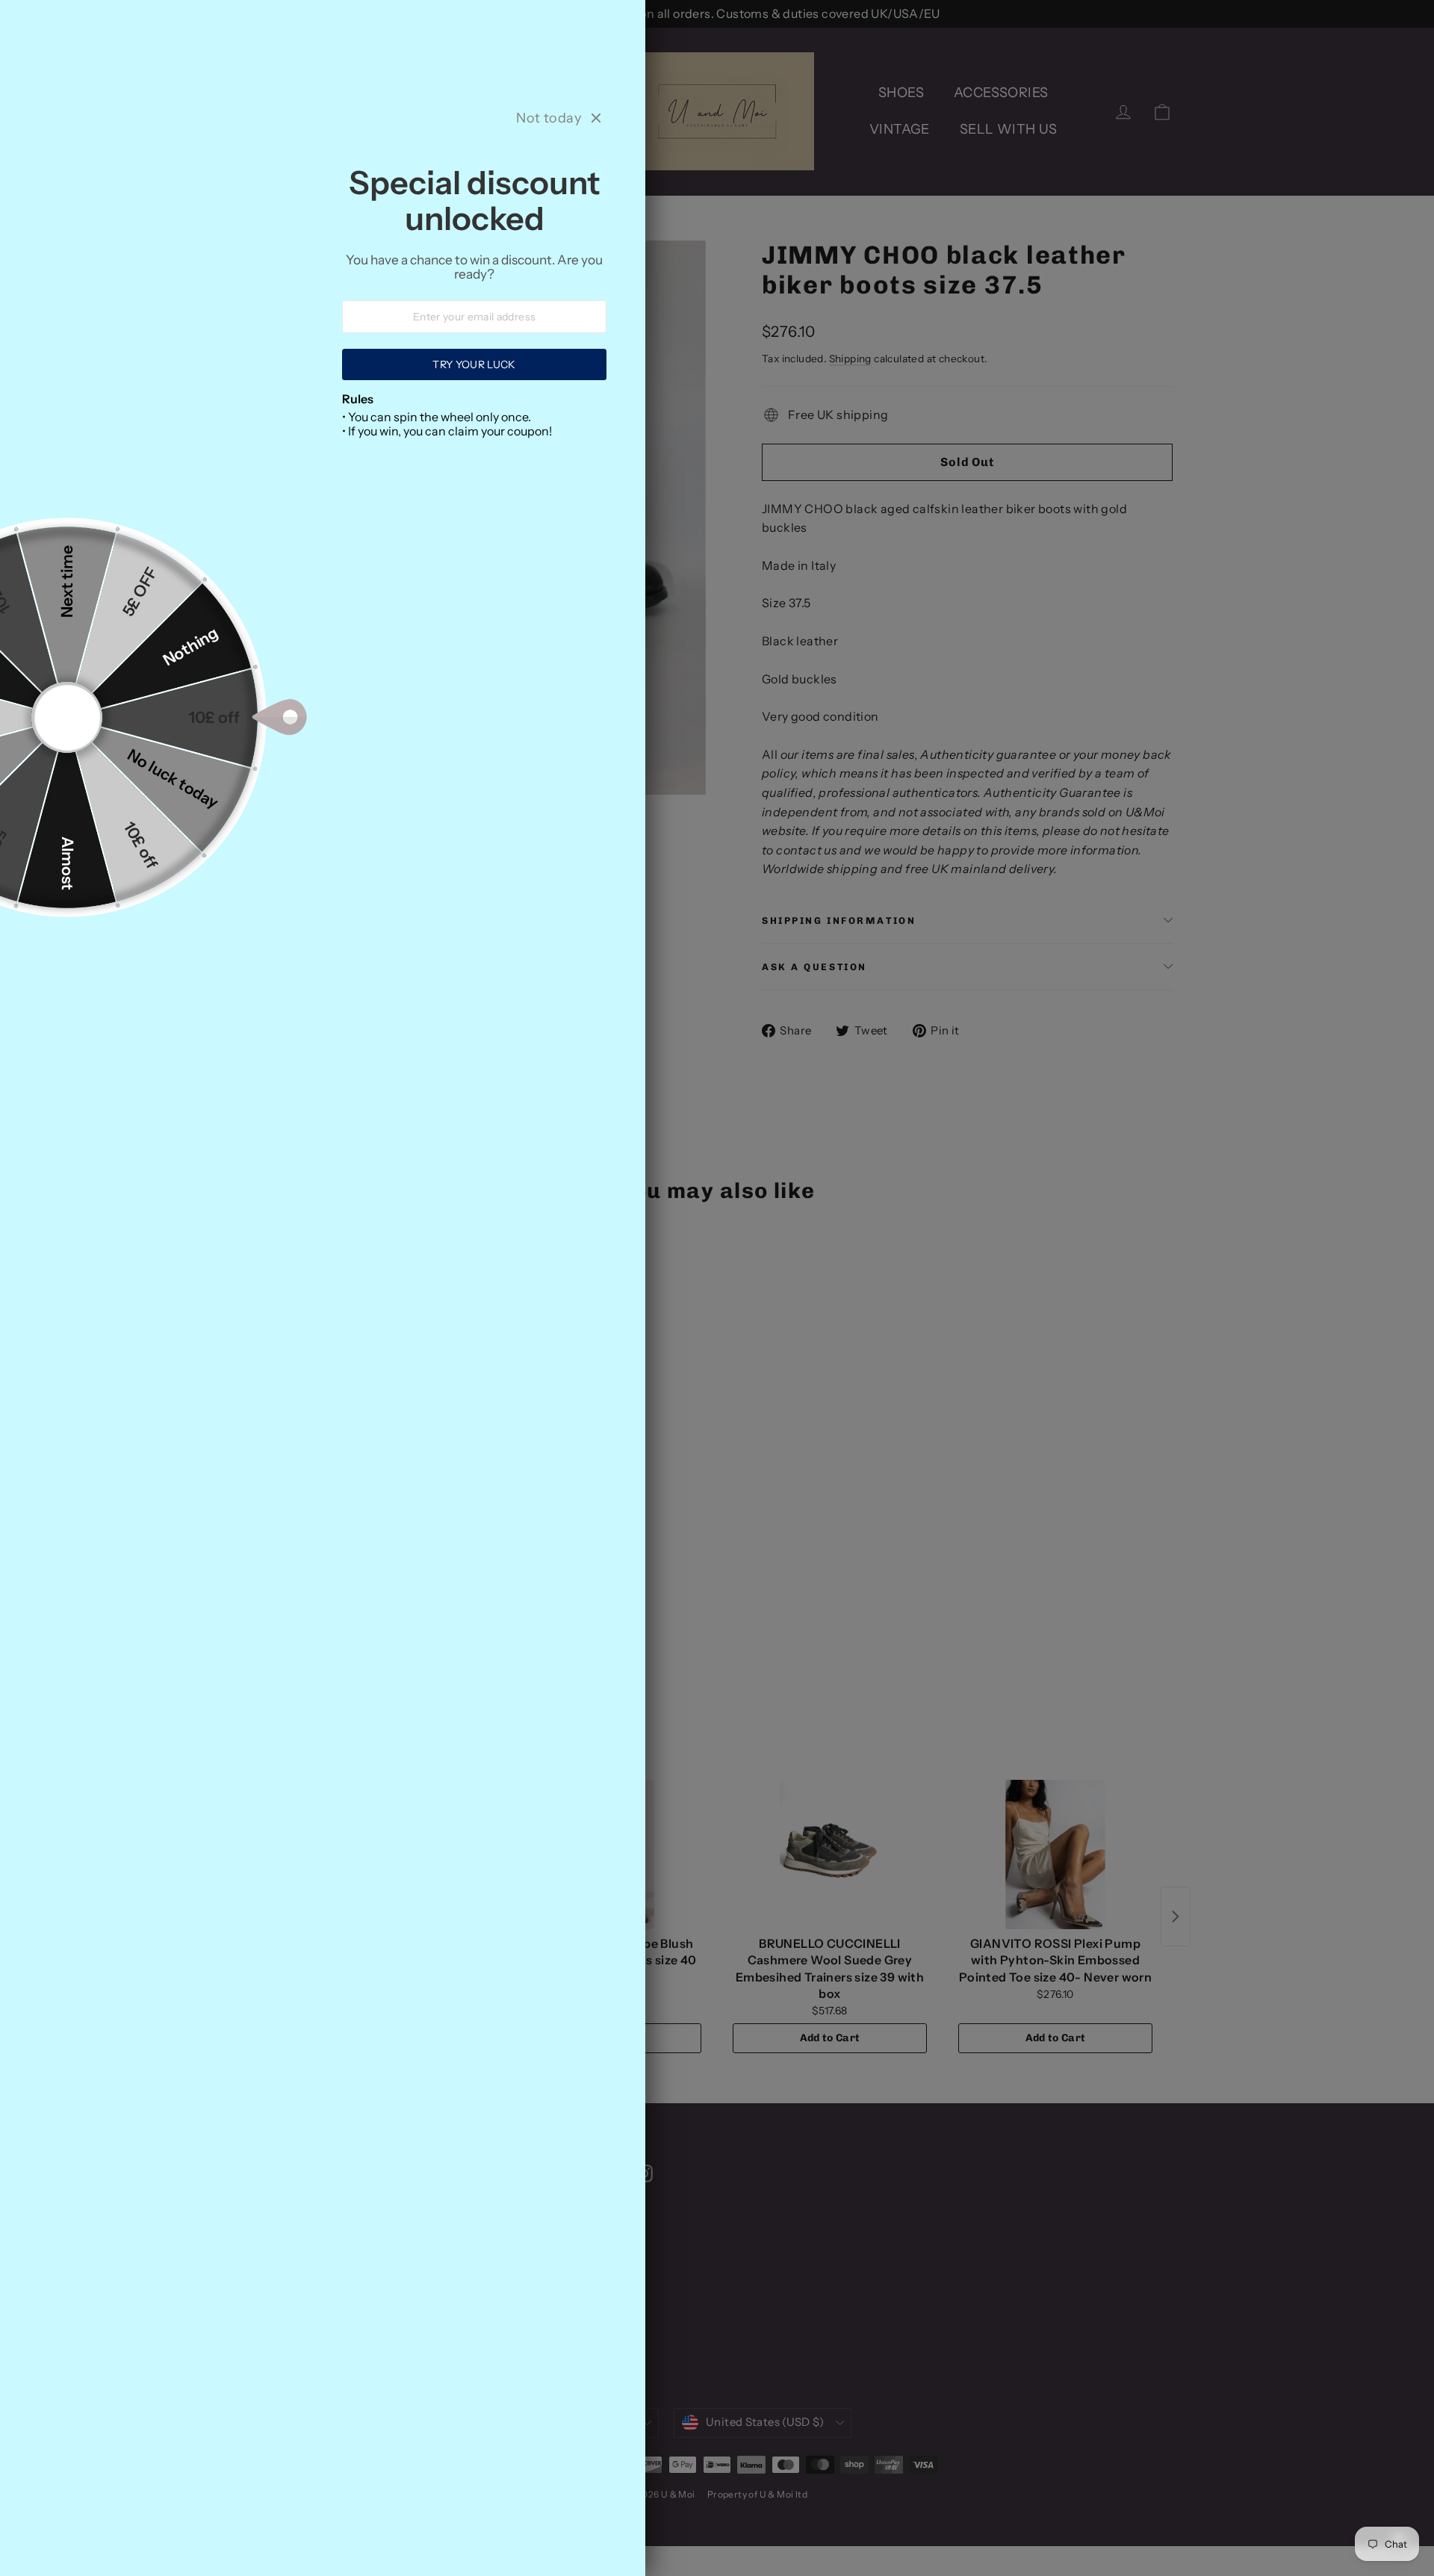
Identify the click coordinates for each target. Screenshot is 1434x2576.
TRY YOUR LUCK (474, 364)
